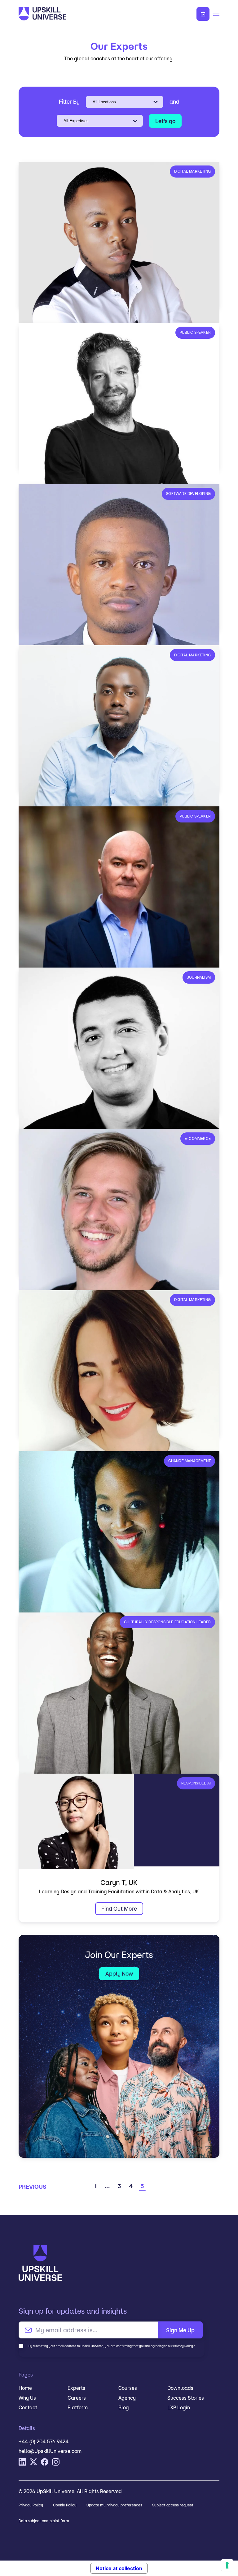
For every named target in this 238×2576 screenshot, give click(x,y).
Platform (78, 2407)
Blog (124, 2407)
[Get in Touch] (203, 14)
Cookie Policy (65, 2505)
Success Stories (186, 2398)
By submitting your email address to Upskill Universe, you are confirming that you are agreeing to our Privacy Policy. (112, 2346)
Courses (128, 2388)
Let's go (165, 121)
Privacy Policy (31, 2505)
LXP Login (179, 2407)
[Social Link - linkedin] (22, 2462)
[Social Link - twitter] (33, 2462)
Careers (77, 2398)
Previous (33, 2187)
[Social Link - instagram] (56, 2462)
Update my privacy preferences (114, 2505)
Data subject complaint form (44, 2521)
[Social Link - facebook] (45, 2462)
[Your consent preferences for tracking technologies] (227, 2565)
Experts (76, 2388)
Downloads (180, 2388)
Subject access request (173, 2505)
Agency (127, 2398)
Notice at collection (119, 2568)
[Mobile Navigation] (216, 14)
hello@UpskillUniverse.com (50, 2451)
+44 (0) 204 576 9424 (44, 2441)
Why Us (27, 2398)
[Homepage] (75, 14)
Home (25, 2388)
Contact (28, 2407)
